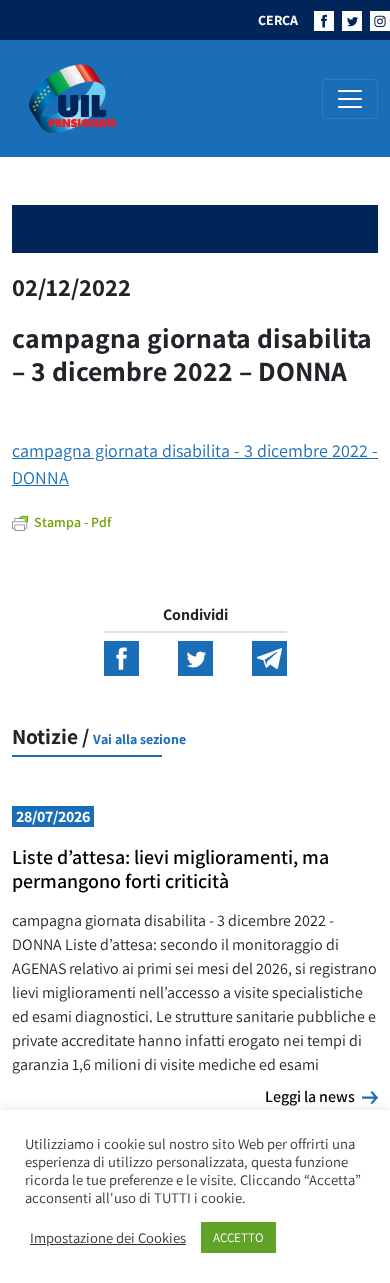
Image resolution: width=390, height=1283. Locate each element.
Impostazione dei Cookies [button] (108, 1238)
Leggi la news (321, 1096)
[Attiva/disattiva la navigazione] (350, 99)
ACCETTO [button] (238, 1237)
